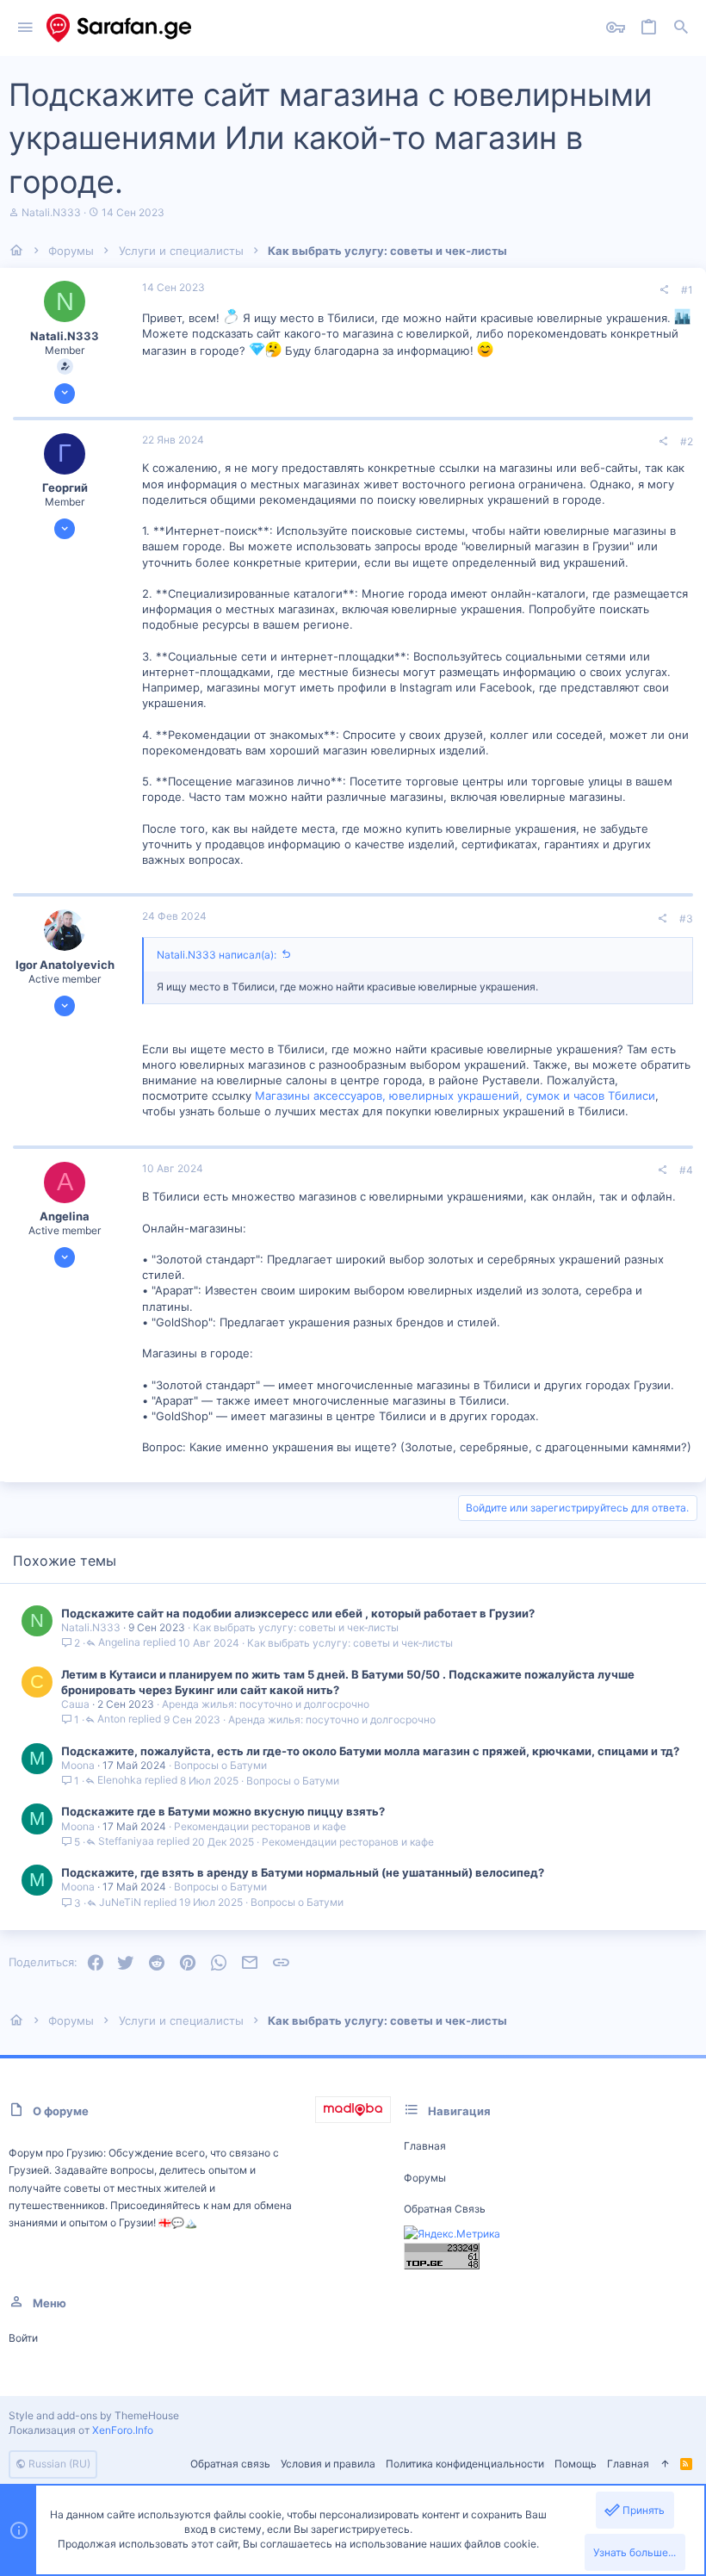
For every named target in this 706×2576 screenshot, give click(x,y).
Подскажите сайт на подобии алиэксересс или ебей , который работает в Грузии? (298, 1613)
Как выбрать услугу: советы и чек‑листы (296, 1627)
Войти (23, 2338)
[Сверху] (665, 2464)
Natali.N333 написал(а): (217, 955)
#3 (686, 919)
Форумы (425, 2178)
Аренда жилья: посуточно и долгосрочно (266, 1704)
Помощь (576, 2464)
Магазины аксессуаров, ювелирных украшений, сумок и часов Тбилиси (455, 1096)
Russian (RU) (58, 2464)
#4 (686, 1170)
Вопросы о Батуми (220, 1765)
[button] (25, 28)
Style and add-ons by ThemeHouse (94, 2415)
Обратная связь (445, 2209)
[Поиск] (681, 28)
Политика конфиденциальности (465, 2464)
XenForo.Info (123, 2430)
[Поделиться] (664, 290)
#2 (687, 441)
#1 (687, 290)
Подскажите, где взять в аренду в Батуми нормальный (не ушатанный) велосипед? (303, 1872)
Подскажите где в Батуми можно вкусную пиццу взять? (223, 1811)
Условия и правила (328, 2464)
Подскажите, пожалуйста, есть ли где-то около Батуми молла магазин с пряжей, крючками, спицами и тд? (370, 1751)
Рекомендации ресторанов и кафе (260, 1826)
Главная (425, 2146)
